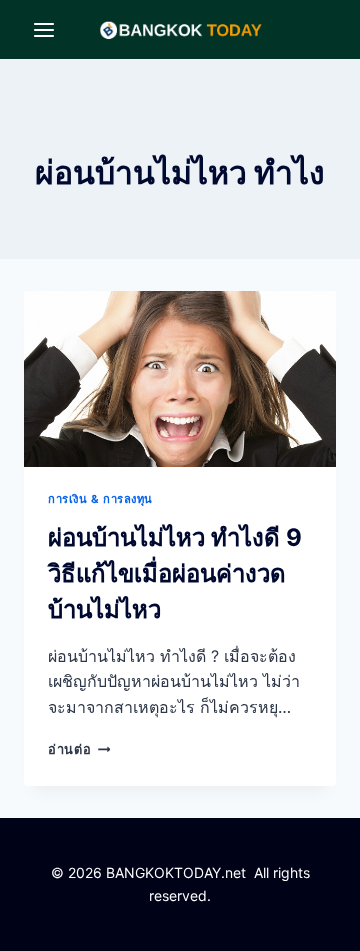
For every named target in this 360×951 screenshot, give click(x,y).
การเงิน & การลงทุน (100, 499)
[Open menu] (44, 29)
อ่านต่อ (79, 749)
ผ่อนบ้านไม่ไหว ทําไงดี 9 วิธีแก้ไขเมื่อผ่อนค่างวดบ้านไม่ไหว (175, 573)
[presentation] (180, 379)
